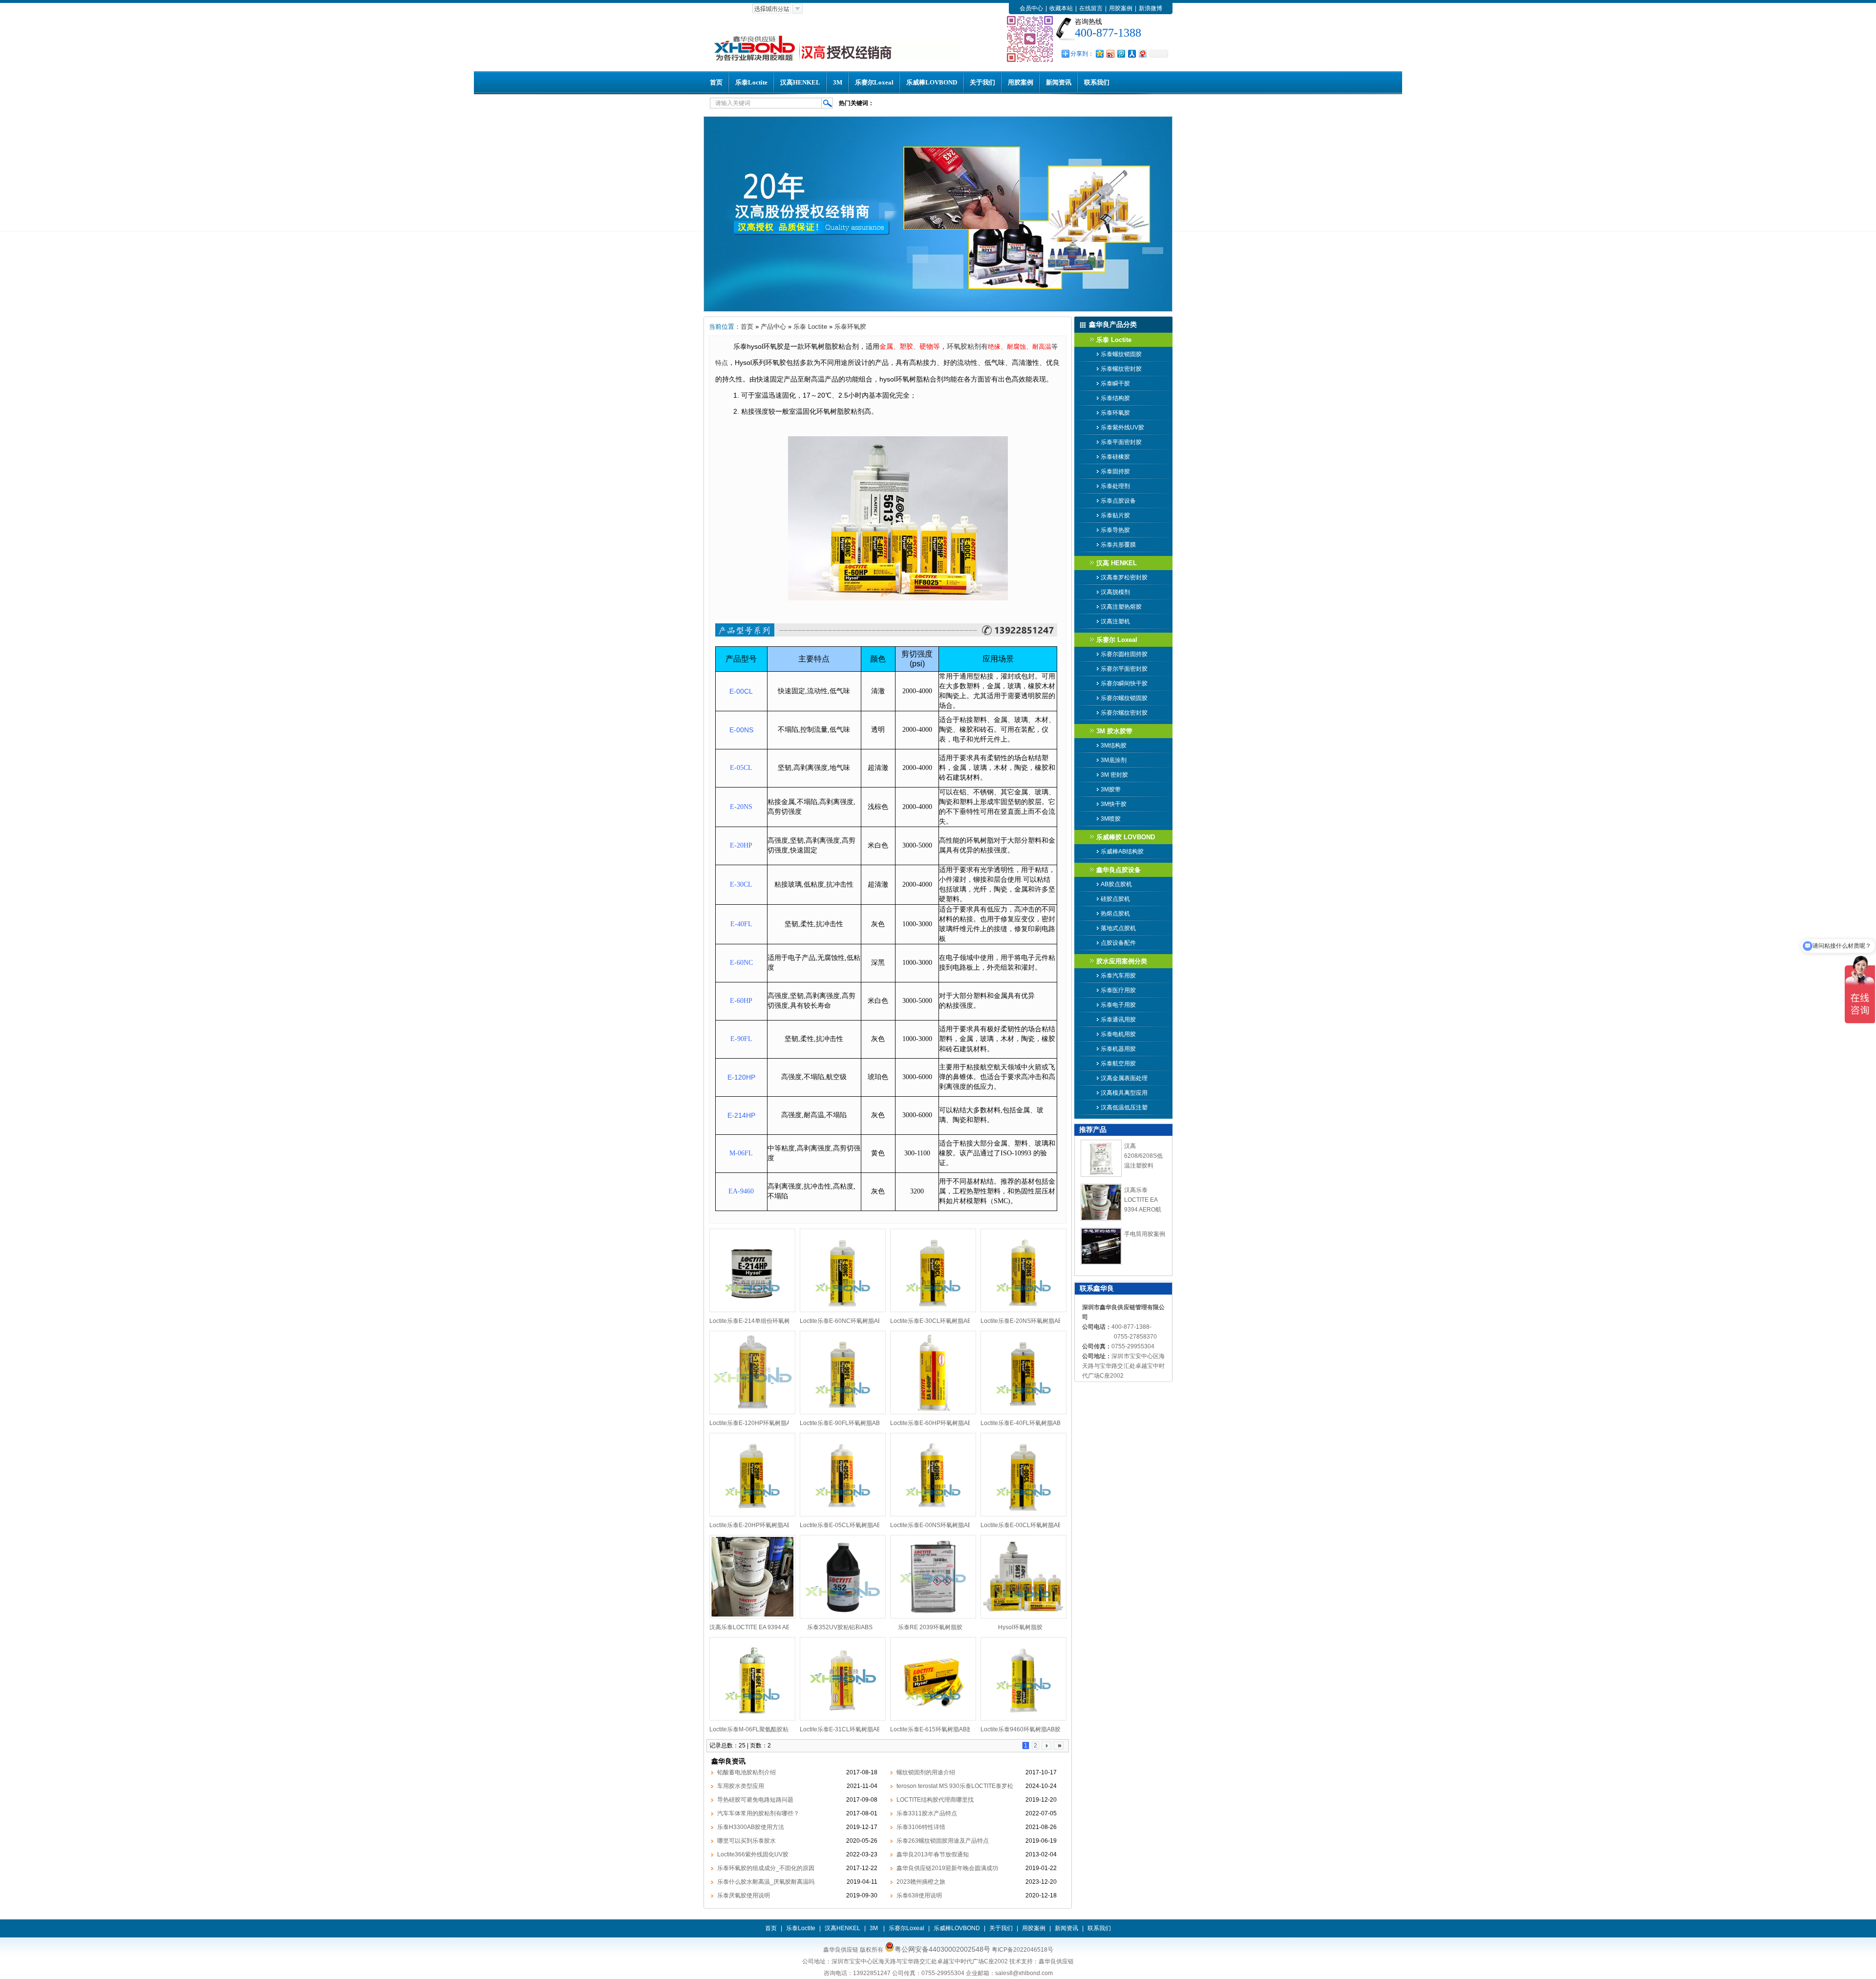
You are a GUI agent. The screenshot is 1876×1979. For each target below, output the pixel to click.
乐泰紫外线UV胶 (1122, 427)
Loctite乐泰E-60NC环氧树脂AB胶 (844, 1321)
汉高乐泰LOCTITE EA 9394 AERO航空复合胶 (769, 1627)
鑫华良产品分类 (1113, 324)
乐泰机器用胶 (1118, 1049)
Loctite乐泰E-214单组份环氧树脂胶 (756, 1321)
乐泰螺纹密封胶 (1121, 369)
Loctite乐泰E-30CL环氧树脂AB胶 (934, 1321)
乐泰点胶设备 (1118, 501)
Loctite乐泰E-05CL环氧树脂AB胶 (843, 1525)
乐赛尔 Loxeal (1117, 640)
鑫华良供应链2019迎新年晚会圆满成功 (947, 1868)
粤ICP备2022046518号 (1023, 1950)
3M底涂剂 (1114, 760)
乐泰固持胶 (1115, 471)
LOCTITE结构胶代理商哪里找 (935, 1800)
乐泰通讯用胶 (1118, 1020)
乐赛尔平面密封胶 (1124, 669)
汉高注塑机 (1115, 621)
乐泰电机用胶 (1118, 1034)
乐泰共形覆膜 (1118, 545)
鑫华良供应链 (1056, 1961)
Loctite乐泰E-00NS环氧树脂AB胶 (934, 1525)
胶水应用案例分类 (1122, 961)
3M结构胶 (1114, 745)
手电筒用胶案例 (1145, 1234)
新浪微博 (1151, 8)
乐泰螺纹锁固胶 (1121, 354)
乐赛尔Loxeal (874, 82)
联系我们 (1097, 82)
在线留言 (1091, 8)
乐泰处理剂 (1115, 486)
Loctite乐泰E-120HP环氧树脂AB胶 (755, 1423)
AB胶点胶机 (1116, 884)
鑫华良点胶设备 (1119, 870)
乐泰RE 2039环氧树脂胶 (930, 1627)
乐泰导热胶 (1115, 530)
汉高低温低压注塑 (1124, 1107)
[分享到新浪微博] (1110, 53)
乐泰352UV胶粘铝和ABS (840, 1627)
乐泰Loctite (751, 82)
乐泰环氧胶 (850, 327)
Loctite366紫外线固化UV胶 (753, 1854)
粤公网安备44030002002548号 (942, 1949)
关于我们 (982, 82)
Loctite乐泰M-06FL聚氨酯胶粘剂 (752, 1729)
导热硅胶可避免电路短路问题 (755, 1800)
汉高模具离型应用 (1124, 1093)
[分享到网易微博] (1142, 53)
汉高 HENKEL (1117, 563)
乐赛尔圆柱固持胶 (1124, 654)
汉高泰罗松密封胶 (1124, 577)
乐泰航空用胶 (1118, 1064)
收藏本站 (1061, 8)
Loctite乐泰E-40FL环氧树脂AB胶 (1023, 1423)
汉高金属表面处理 (1124, 1078)
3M (838, 82)
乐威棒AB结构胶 (1122, 851)
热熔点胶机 (1115, 914)
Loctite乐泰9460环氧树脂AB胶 (1021, 1729)
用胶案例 (1121, 8)
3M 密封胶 (1114, 775)
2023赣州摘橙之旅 (921, 1882)
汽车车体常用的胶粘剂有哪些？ (758, 1813)
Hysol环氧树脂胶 (1020, 1627)
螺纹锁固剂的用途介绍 (926, 1772)
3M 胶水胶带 (1114, 731)
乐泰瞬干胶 (1115, 383)
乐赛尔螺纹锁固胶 (1124, 698)
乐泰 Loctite (810, 327)
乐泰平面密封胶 (1121, 442)
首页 (716, 82)
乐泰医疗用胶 (1118, 990)
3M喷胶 (1111, 819)
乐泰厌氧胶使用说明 (744, 1895)
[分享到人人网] (1131, 53)
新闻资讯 (1059, 82)
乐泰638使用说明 (919, 1895)
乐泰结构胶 (1115, 398)
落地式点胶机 (1118, 928)
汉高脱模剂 (1115, 592)
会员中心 (1031, 8)
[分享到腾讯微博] (1121, 53)
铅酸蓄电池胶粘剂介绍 (746, 1772)
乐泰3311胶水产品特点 (927, 1813)
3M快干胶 (1114, 804)
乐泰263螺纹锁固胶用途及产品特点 (943, 1841)
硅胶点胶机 (1115, 899)
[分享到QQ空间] (1099, 53)
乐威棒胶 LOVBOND (1126, 837)
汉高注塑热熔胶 (1121, 607)
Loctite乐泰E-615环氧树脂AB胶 (931, 1729)
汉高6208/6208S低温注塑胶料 (1143, 1156)
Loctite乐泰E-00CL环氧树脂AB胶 (1024, 1525)
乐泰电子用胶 (1118, 1005)
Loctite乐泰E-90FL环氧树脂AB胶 (843, 1423)
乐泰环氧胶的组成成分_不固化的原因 (766, 1868)
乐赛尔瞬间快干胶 (1124, 683)
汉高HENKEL (800, 82)
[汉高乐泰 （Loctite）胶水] (938, 310)
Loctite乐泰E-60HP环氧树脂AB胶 (934, 1423)
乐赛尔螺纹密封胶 (1124, 713)
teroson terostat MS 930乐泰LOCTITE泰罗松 (955, 1786)
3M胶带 (1111, 789)
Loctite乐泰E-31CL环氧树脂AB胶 (843, 1729)
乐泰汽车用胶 (1118, 976)
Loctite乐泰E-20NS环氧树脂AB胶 (1024, 1321)
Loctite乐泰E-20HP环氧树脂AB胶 (753, 1525)
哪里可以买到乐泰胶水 (746, 1841)
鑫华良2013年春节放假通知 (933, 1854)
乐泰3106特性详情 (921, 1827)
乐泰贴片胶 (1115, 515)
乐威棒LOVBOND (932, 82)
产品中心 (773, 327)
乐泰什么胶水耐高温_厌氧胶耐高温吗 (766, 1882)
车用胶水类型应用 (741, 1786)
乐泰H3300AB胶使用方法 (751, 1827)
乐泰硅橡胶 (1115, 457)
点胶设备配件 (1118, 943)
